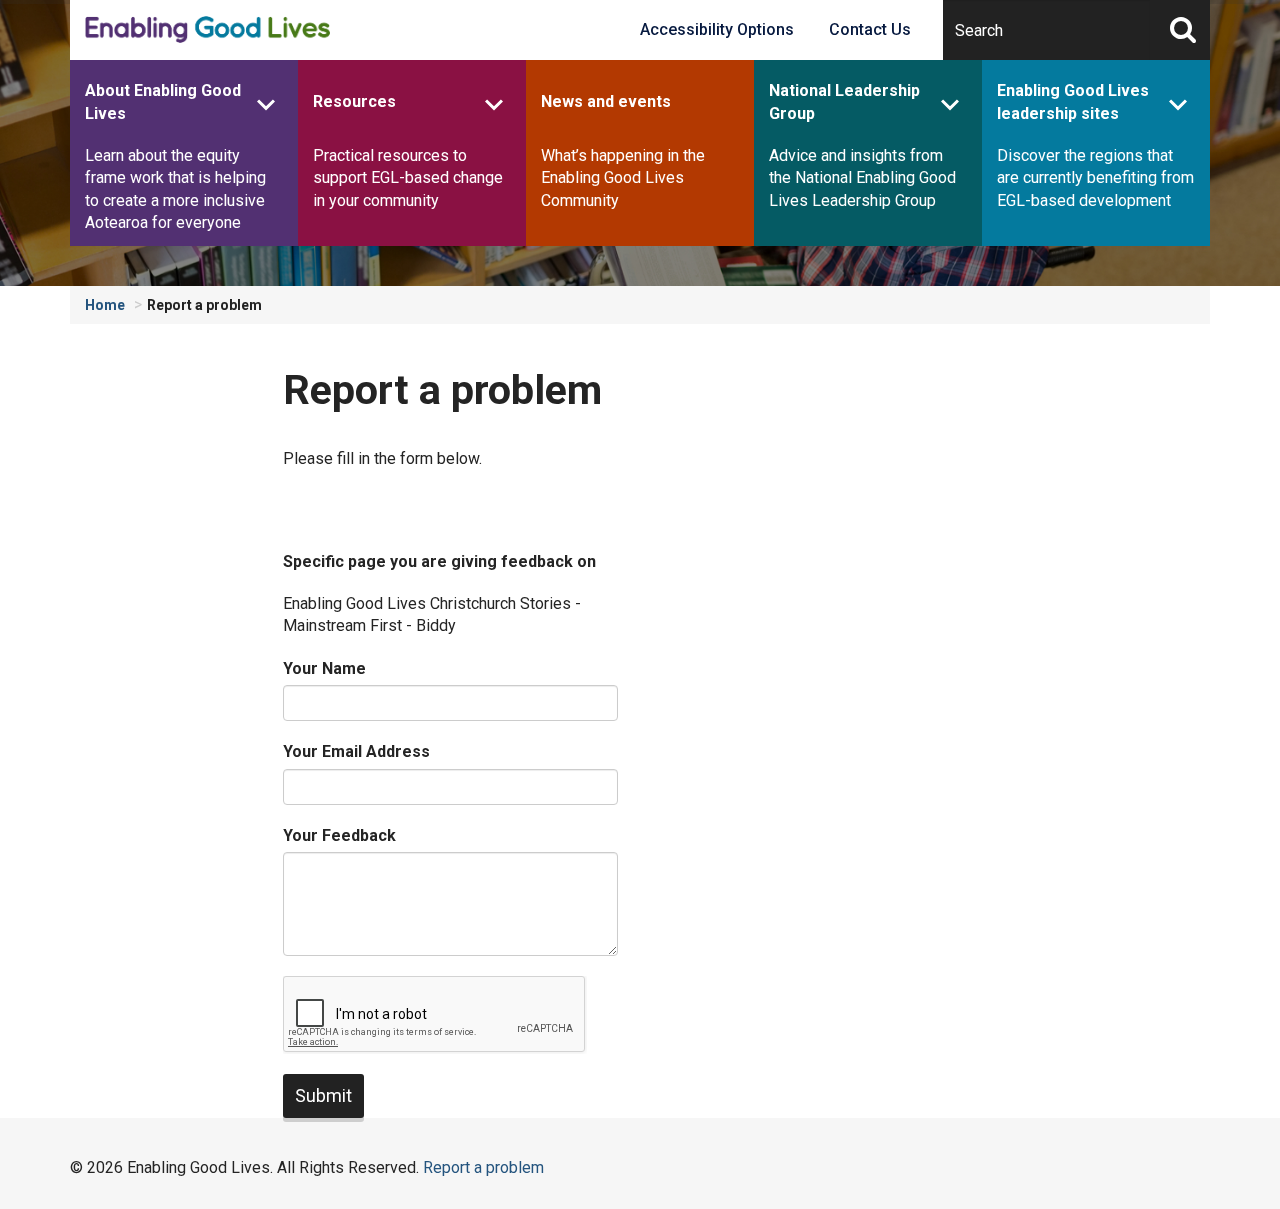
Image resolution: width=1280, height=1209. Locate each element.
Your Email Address (356, 751)
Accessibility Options (717, 29)
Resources (354, 101)
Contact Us (870, 29)
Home (105, 305)
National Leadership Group (844, 101)
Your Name (324, 668)
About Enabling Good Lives (163, 101)
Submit (323, 1095)
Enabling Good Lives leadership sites (1073, 101)
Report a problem (204, 305)
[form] (450, 834)
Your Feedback (339, 835)
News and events (606, 101)
